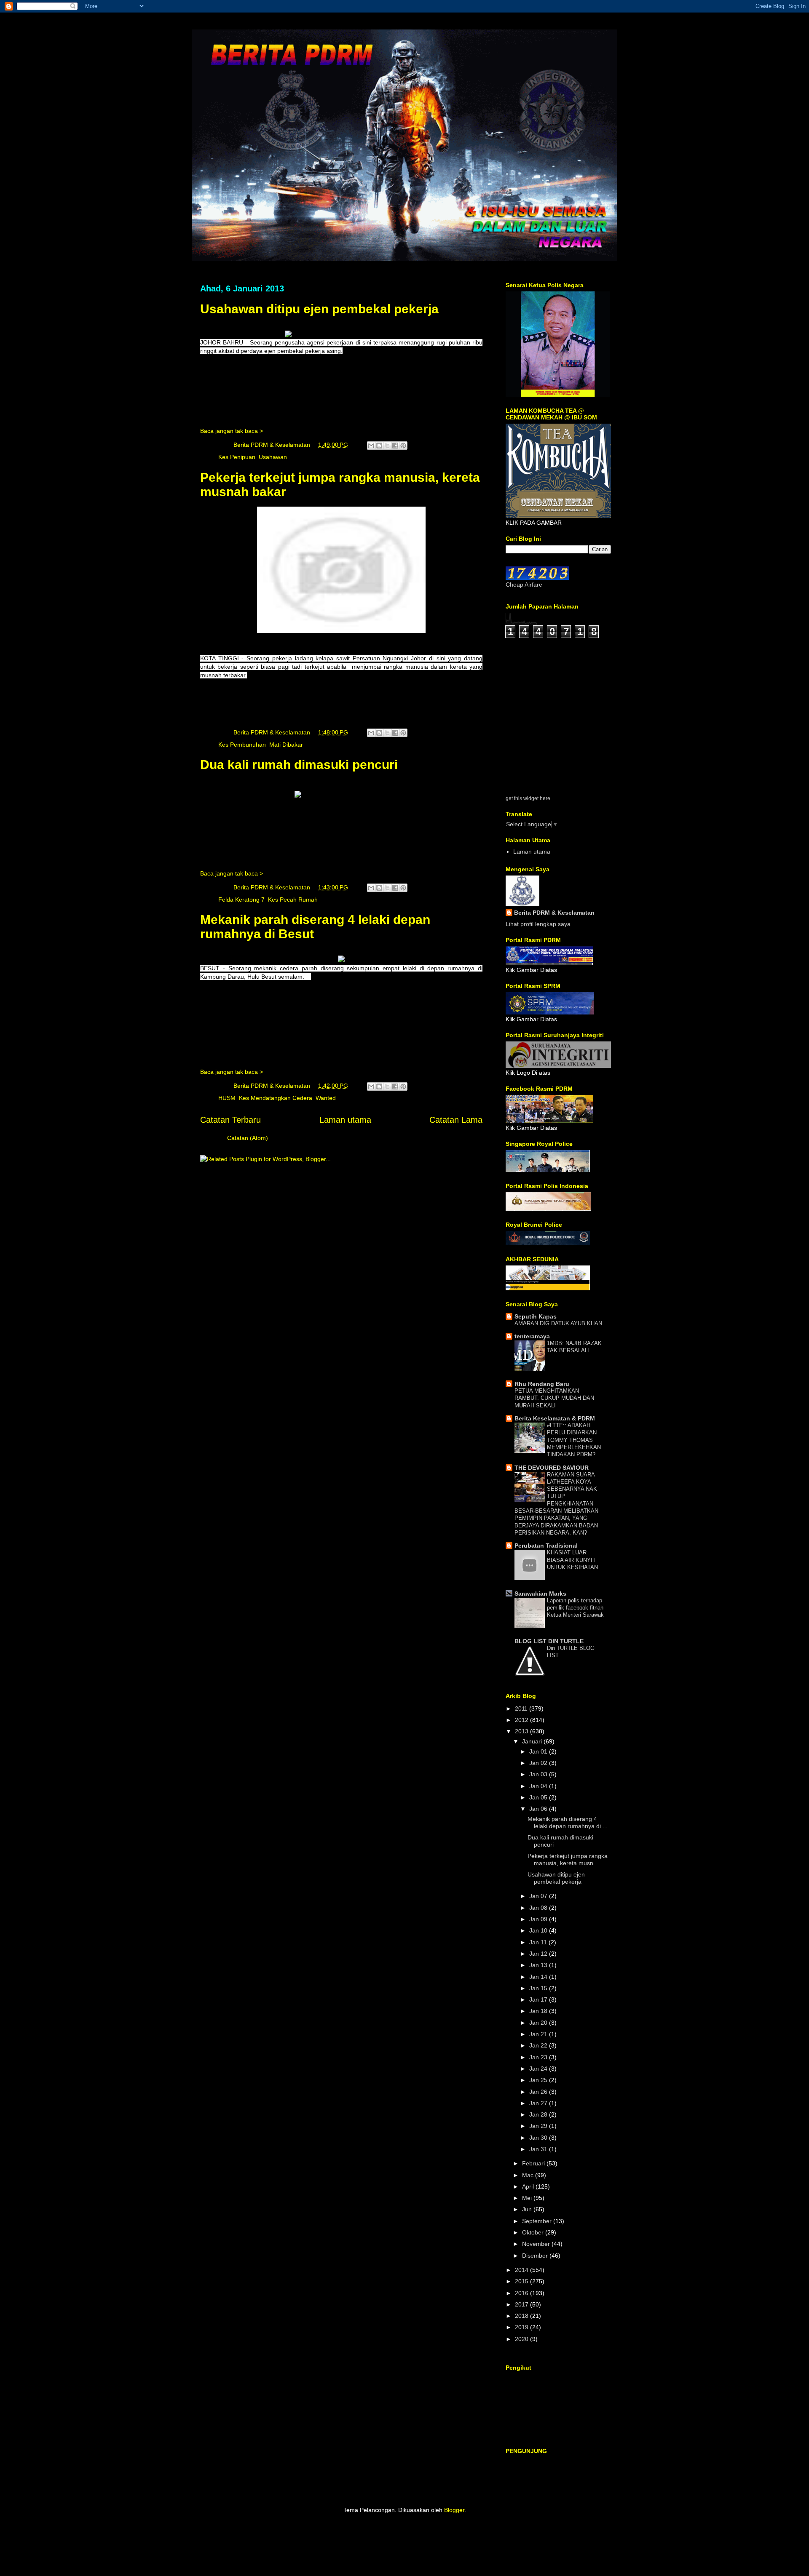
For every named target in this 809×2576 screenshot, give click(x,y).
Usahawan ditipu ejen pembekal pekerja (319, 309)
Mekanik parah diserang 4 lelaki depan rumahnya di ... (568, 1822)
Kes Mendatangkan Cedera (276, 1098)
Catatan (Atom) (248, 1138)
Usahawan (273, 457)
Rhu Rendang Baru (542, 1384)
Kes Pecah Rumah (293, 900)
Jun (528, 2209)
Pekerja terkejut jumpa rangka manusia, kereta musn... (568, 1859)
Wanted (326, 1098)
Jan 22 (539, 2045)
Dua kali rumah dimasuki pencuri (299, 765)
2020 (522, 2339)
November (537, 2244)
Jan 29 (539, 2126)
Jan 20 (539, 2023)
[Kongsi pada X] (387, 446)
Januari (533, 1741)
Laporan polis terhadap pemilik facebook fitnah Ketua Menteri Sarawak (575, 1608)
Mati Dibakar (286, 745)
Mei (528, 2198)
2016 (522, 2293)
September (538, 2221)
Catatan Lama (456, 1120)
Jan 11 (539, 1942)
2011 (522, 1708)
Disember (536, 2256)
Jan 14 (539, 1977)
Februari (534, 2163)
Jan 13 (539, 1965)
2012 (522, 1720)
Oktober (534, 2232)
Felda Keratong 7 (241, 900)
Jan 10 (539, 1930)
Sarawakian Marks (540, 1594)
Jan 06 (539, 1809)
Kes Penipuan (237, 457)
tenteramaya (532, 1336)
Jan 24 (539, 2069)
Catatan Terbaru (230, 1120)
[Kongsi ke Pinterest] (403, 446)
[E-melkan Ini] (371, 446)
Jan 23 (539, 2057)
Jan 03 (539, 1774)
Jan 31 (539, 2149)
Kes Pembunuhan (242, 745)
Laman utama (345, 1120)
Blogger (454, 2510)
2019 (522, 2327)
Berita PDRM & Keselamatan (554, 913)
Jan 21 (539, 2034)
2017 (522, 2304)
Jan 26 (539, 2092)
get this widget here (528, 798)
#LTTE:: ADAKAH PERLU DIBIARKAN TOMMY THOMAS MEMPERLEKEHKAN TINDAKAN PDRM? (574, 1440)
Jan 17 (539, 1999)
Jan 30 (539, 2138)
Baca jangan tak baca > (232, 431)
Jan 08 (539, 1908)
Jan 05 (539, 1797)
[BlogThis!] (379, 446)
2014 (522, 2270)
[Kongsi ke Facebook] (395, 446)
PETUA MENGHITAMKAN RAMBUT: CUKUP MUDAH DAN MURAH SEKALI (554, 1398)
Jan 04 (539, 1786)
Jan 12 (539, 1954)
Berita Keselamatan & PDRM (555, 1418)
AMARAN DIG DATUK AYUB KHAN (558, 1323)
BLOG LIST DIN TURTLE (549, 1641)
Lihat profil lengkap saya (538, 924)
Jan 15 (539, 1988)
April (529, 2186)
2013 (522, 1731)
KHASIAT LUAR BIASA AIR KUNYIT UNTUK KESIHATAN (572, 1560)
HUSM (227, 1098)
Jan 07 (539, 1896)
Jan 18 (539, 2011)
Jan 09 (539, 1919)
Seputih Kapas (536, 1316)
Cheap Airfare (524, 585)
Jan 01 (539, 1751)
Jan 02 (539, 1763)
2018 (522, 2316)
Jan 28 (539, 2114)
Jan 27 (539, 2103)
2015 (522, 2281)
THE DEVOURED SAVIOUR (552, 1468)
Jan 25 (539, 2080)
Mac (529, 2175)
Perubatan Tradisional (546, 1546)
